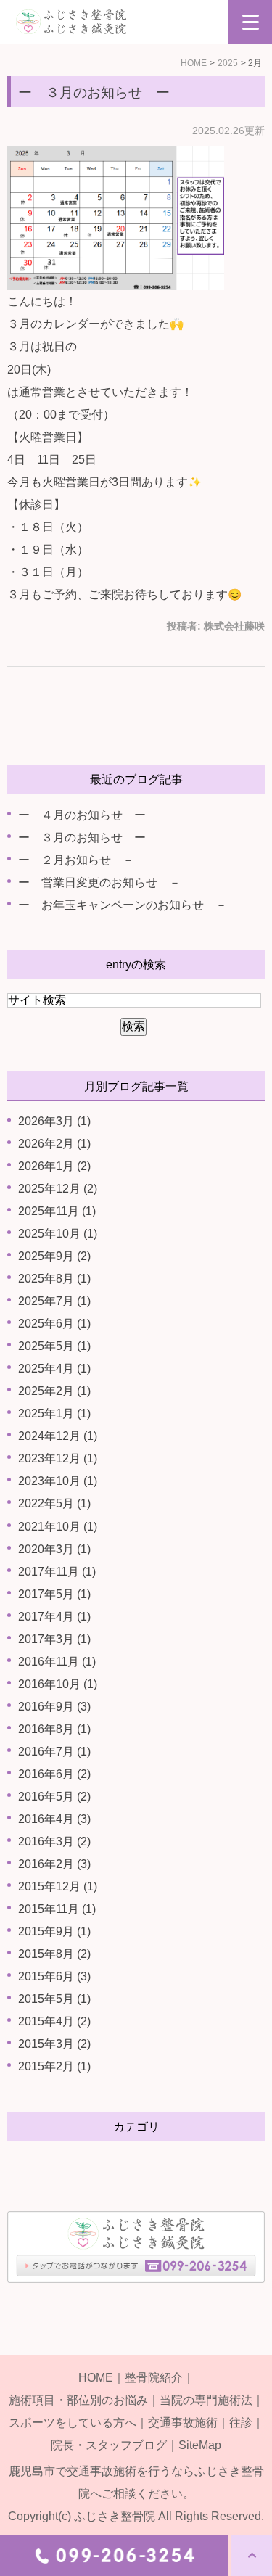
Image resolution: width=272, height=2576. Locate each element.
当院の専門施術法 (206, 2400)
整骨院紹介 (154, 2378)
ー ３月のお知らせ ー (94, 92)
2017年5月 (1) (54, 1594)
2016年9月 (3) (54, 1707)
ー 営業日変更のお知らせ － (99, 882)
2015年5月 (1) (54, 1999)
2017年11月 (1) (57, 1572)
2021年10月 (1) (58, 1527)
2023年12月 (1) (58, 1458)
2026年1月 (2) (54, 1166)
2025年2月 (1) (54, 1391)
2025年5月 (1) (54, 1346)
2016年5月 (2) (54, 1797)
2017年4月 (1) (54, 1617)
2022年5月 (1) (54, 1503)
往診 (241, 2423)
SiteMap (200, 2445)
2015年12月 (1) (58, 1886)
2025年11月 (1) (57, 1211)
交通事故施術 (183, 2423)
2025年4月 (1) (54, 1369)
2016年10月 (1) (58, 1684)
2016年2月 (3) (54, 1864)
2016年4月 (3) (54, 1819)
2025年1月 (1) (54, 1413)
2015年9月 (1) (54, 1931)
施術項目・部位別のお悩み (78, 2400)
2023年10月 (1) (58, 1481)
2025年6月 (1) (54, 1324)
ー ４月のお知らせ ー (82, 815)
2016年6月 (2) (54, 1774)
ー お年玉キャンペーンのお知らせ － (123, 905)
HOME (194, 63)
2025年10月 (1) (58, 1234)
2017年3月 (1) (54, 1639)
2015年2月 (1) (54, 2066)
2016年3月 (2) (54, 1842)
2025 (228, 63)
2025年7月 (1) (54, 1301)
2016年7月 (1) (54, 1752)
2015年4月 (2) (54, 2021)
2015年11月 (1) (57, 1909)
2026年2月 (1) (54, 1144)
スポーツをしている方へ (73, 2423)
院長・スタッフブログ (109, 2445)
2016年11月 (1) (57, 1662)
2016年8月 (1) (54, 1729)
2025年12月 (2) (58, 1189)
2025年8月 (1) (54, 1279)
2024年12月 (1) (58, 1436)
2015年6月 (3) (54, 1976)
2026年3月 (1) (54, 1121)
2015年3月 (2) (54, 2044)
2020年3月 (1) (54, 1549)
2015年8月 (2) (54, 1954)
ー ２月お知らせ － (76, 860)
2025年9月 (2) (54, 1256)
